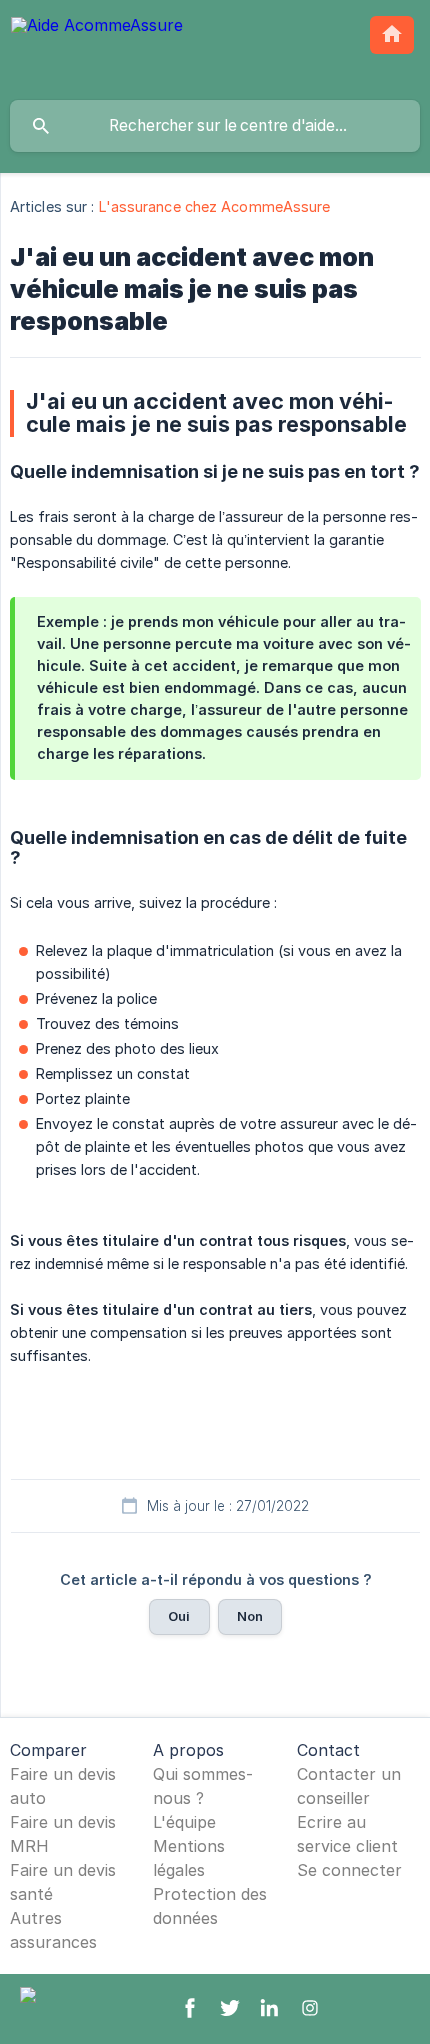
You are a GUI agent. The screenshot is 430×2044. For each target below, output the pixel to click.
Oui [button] (179, 1616)
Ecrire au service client (347, 1834)
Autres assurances (53, 1930)
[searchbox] (215, 126)
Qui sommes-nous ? (203, 1786)
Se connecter (349, 1870)
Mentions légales (189, 1858)
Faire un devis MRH (63, 1834)
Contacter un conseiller (349, 1786)
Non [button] (250, 1616)
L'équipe (184, 1822)
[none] (97, 49)
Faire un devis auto (63, 1786)
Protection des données (210, 1906)
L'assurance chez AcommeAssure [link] (215, 206)
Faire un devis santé (63, 1882)
